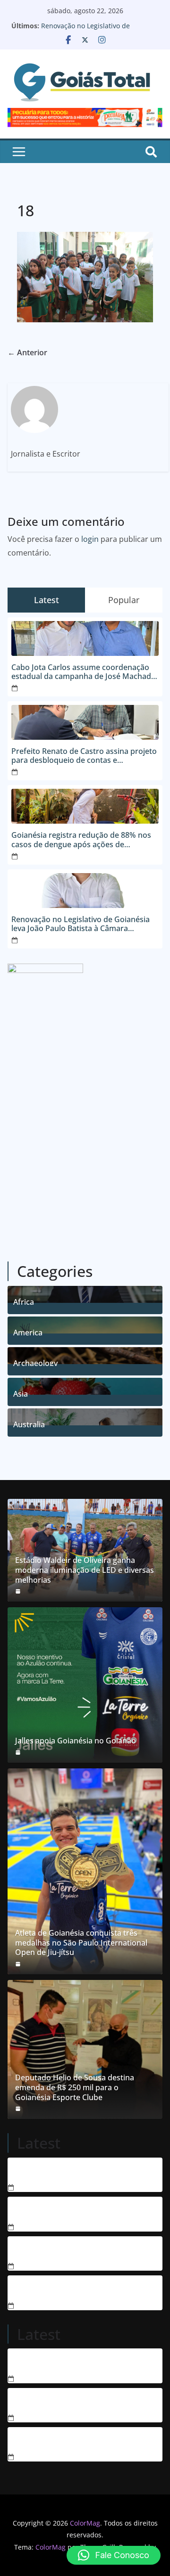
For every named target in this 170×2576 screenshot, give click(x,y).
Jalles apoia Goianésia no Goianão (76, 1741)
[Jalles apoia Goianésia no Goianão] (85, 1685)
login (90, 539)
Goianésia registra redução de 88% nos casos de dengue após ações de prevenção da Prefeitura (81, 840)
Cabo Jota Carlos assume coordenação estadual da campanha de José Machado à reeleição (84, 672)
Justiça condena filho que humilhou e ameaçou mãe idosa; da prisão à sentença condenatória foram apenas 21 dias (82, 2250)
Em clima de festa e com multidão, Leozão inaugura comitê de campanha (83, 2441)
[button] (114, 2555)
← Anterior (27, 352)
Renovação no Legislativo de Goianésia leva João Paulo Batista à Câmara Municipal (81, 924)
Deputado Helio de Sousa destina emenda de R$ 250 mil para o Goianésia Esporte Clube (75, 2087)
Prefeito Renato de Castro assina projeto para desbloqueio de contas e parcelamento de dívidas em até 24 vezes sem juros (85, 756)
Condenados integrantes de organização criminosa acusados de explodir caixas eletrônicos (80, 2171)
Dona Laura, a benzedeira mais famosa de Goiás (83, 2362)
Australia (29, 1423)
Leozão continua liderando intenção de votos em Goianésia (77, 2402)
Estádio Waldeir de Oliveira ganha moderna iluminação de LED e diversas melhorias (85, 1570)
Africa (24, 1301)
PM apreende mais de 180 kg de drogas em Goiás (85, 2289)
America (28, 1331)
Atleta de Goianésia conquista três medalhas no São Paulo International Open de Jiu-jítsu (81, 1943)
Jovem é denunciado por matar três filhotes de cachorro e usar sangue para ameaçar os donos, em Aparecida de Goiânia (79, 2210)
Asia (21, 1393)
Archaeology (35, 1362)
